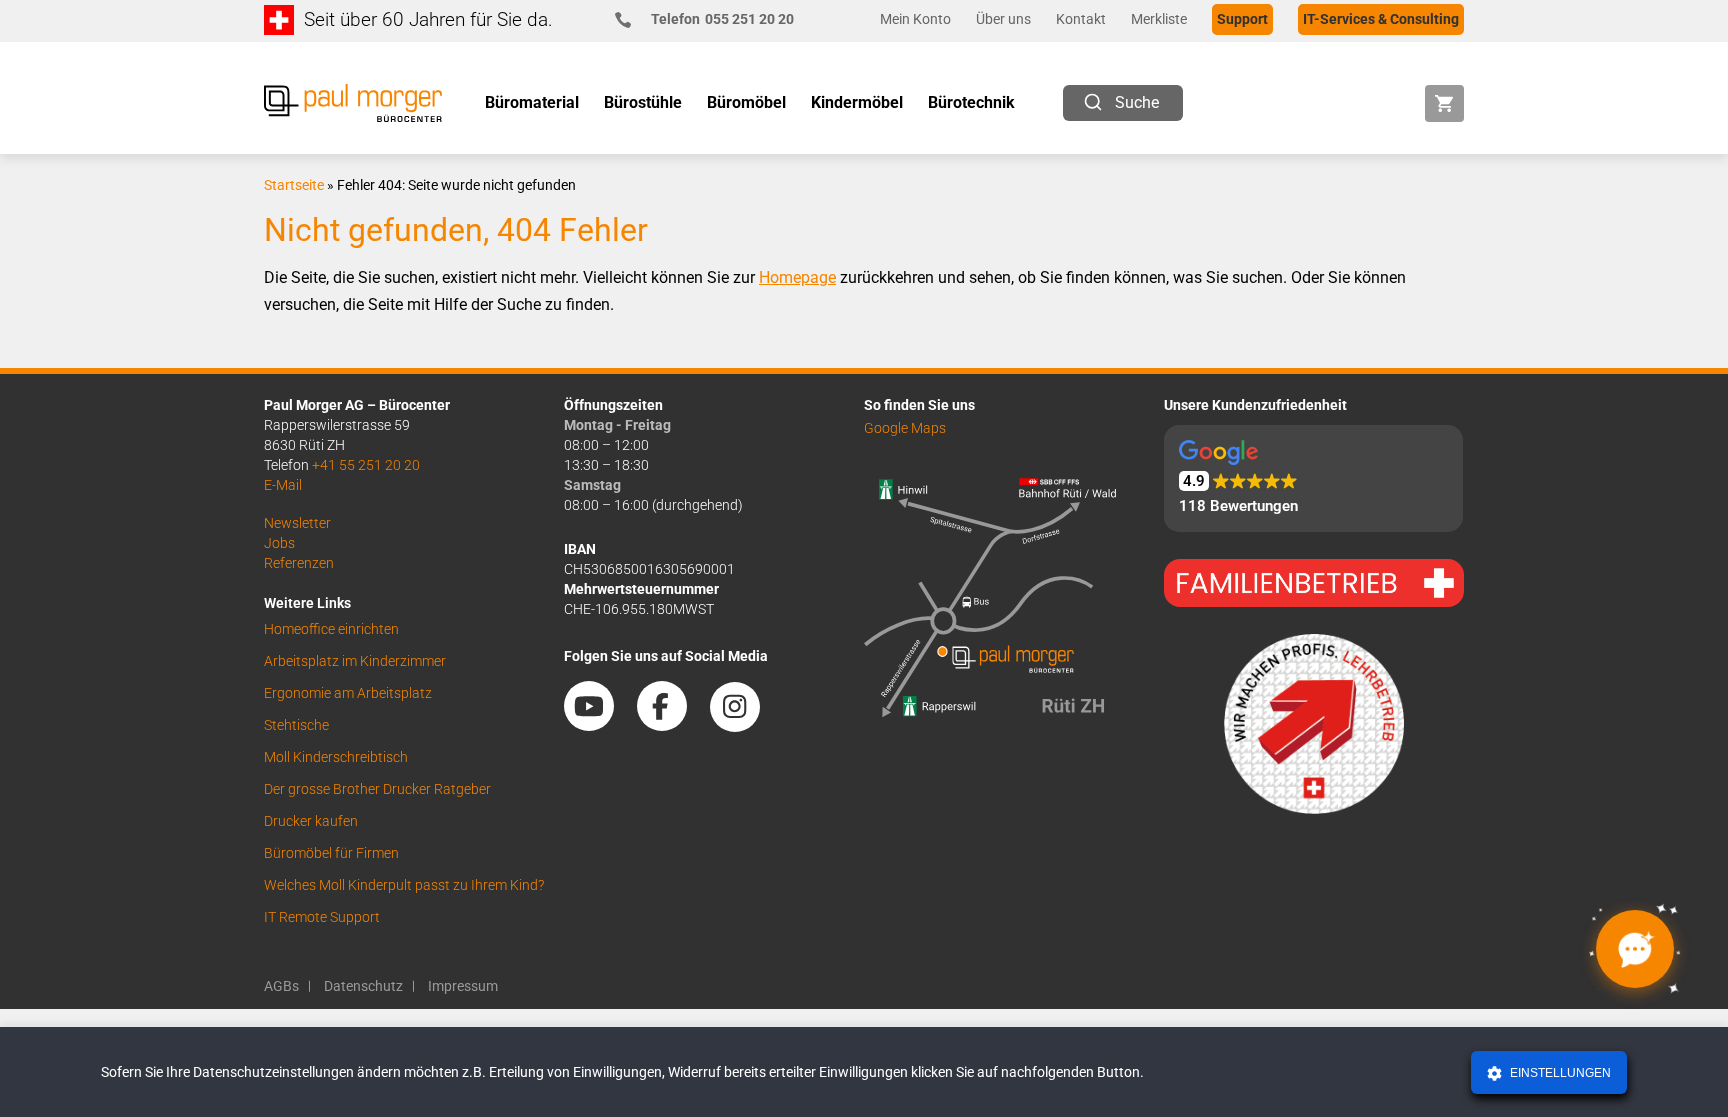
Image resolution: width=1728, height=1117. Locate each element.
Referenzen (299, 563)
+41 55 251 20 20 (366, 465)
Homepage (797, 277)
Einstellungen (1559, 1073)
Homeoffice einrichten (331, 629)
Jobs (279, 543)
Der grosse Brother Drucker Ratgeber (377, 789)
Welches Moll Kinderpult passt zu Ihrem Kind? (404, 885)
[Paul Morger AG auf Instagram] (745, 724)
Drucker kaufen (311, 821)
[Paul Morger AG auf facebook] (672, 724)
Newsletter (297, 523)
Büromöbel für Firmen (331, 853)
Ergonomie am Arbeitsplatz (348, 693)
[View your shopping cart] (1444, 103)
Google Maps (905, 428)
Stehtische (296, 725)
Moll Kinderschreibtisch (336, 757)
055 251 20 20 (722, 19)
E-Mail (283, 485)
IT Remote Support (322, 917)
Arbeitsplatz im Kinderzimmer (355, 661)
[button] (1313, 478)
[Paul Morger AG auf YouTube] (599, 724)
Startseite (294, 185)
